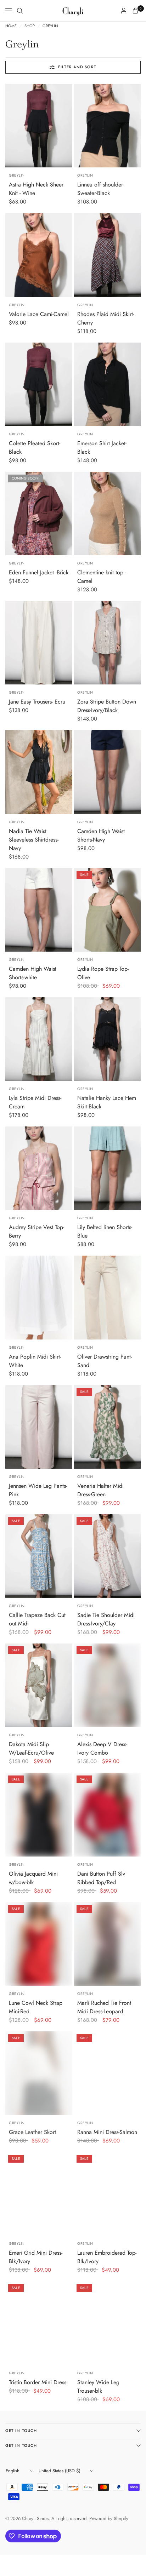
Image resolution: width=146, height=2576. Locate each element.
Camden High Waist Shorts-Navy (101, 835)
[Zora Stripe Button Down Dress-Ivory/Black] (107, 643)
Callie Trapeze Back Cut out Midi (37, 1619)
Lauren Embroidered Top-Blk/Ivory (107, 2257)
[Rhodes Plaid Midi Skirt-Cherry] (107, 255)
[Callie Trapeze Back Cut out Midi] (39, 1556)
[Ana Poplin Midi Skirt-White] (39, 1297)
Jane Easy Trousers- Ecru (37, 702)
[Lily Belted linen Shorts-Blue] (107, 1168)
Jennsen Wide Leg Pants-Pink (38, 1490)
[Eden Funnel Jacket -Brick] (39, 514)
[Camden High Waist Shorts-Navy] (107, 772)
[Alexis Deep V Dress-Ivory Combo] (107, 1685)
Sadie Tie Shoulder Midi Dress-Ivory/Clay (106, 1619)
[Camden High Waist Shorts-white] (39, 910)
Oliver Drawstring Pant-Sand (105, 1361)
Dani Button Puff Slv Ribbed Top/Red (101, 1878)
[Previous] (11, 126)
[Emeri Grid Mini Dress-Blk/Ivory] (39, 2194)
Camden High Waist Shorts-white (33, 973)
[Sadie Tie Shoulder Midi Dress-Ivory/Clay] (107, 1556)
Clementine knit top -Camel (102, 577)
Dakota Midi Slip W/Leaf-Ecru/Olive (31, 1748)
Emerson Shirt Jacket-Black (102, 447)
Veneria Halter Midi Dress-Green (100, 1490)
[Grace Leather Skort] (39, 2073)
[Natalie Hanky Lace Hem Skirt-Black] (107, 1039)
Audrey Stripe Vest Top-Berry (36, 1231)
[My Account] (124, 11)
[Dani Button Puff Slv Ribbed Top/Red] (107, 1814)
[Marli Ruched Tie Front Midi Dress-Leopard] (107, 1944)
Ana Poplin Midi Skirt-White (35, 1361)
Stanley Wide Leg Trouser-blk (98, 2386)
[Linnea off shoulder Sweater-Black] (107, 126)
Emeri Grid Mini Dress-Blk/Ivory (36, 2257)
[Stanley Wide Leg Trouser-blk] (107, 2323)
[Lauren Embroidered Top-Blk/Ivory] (107, 2194)
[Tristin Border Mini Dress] (39, 2323)
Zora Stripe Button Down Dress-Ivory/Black (107, 706)
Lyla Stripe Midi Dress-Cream (35, 1102)
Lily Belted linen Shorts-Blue (105, 1231)
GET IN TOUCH (21, 2431)
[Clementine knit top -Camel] (107, 514)
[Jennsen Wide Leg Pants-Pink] (39, 1427)
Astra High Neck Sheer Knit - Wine (36, 189)
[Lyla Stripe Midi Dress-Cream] (39, 1039)
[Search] (20, 11)
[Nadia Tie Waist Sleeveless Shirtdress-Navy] (39, 772)
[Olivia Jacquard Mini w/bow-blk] (39, 1814)
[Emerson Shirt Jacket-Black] (107, 384)
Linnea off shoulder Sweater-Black (100, 189)
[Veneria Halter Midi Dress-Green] (107, 1427)
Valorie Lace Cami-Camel (39, 314)
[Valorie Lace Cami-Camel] (39, 255)
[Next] (67, 126)
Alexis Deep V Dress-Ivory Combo (102, 1748)
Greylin (50, 26)
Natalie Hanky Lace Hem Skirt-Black (107, 1102)
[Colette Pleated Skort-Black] (39, 384)
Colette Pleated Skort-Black (35, 447)
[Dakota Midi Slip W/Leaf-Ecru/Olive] (39, 1685)
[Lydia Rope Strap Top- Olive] (107, 910)
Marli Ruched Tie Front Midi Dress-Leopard (104, 2007)
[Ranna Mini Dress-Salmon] (107, 2073)
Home (11, 26)
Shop (30, 26)
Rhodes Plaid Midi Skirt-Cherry (106, 318)
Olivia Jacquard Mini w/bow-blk (33, 1878)
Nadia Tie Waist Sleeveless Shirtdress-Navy (34, 840)
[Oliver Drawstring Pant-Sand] (107, 1297)
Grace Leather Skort (32, 2132)
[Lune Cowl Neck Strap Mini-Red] (39, 1944)
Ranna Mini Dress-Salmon (107, 2132)
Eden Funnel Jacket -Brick (39, 572)
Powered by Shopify (109, 2518)
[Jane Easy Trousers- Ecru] (39, 643)
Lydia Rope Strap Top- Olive (103, 973)
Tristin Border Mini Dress (38, 2382)
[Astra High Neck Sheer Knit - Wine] (39, 126)
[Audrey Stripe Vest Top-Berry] (39, 1168)
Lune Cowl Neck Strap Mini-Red (36, 2007)
